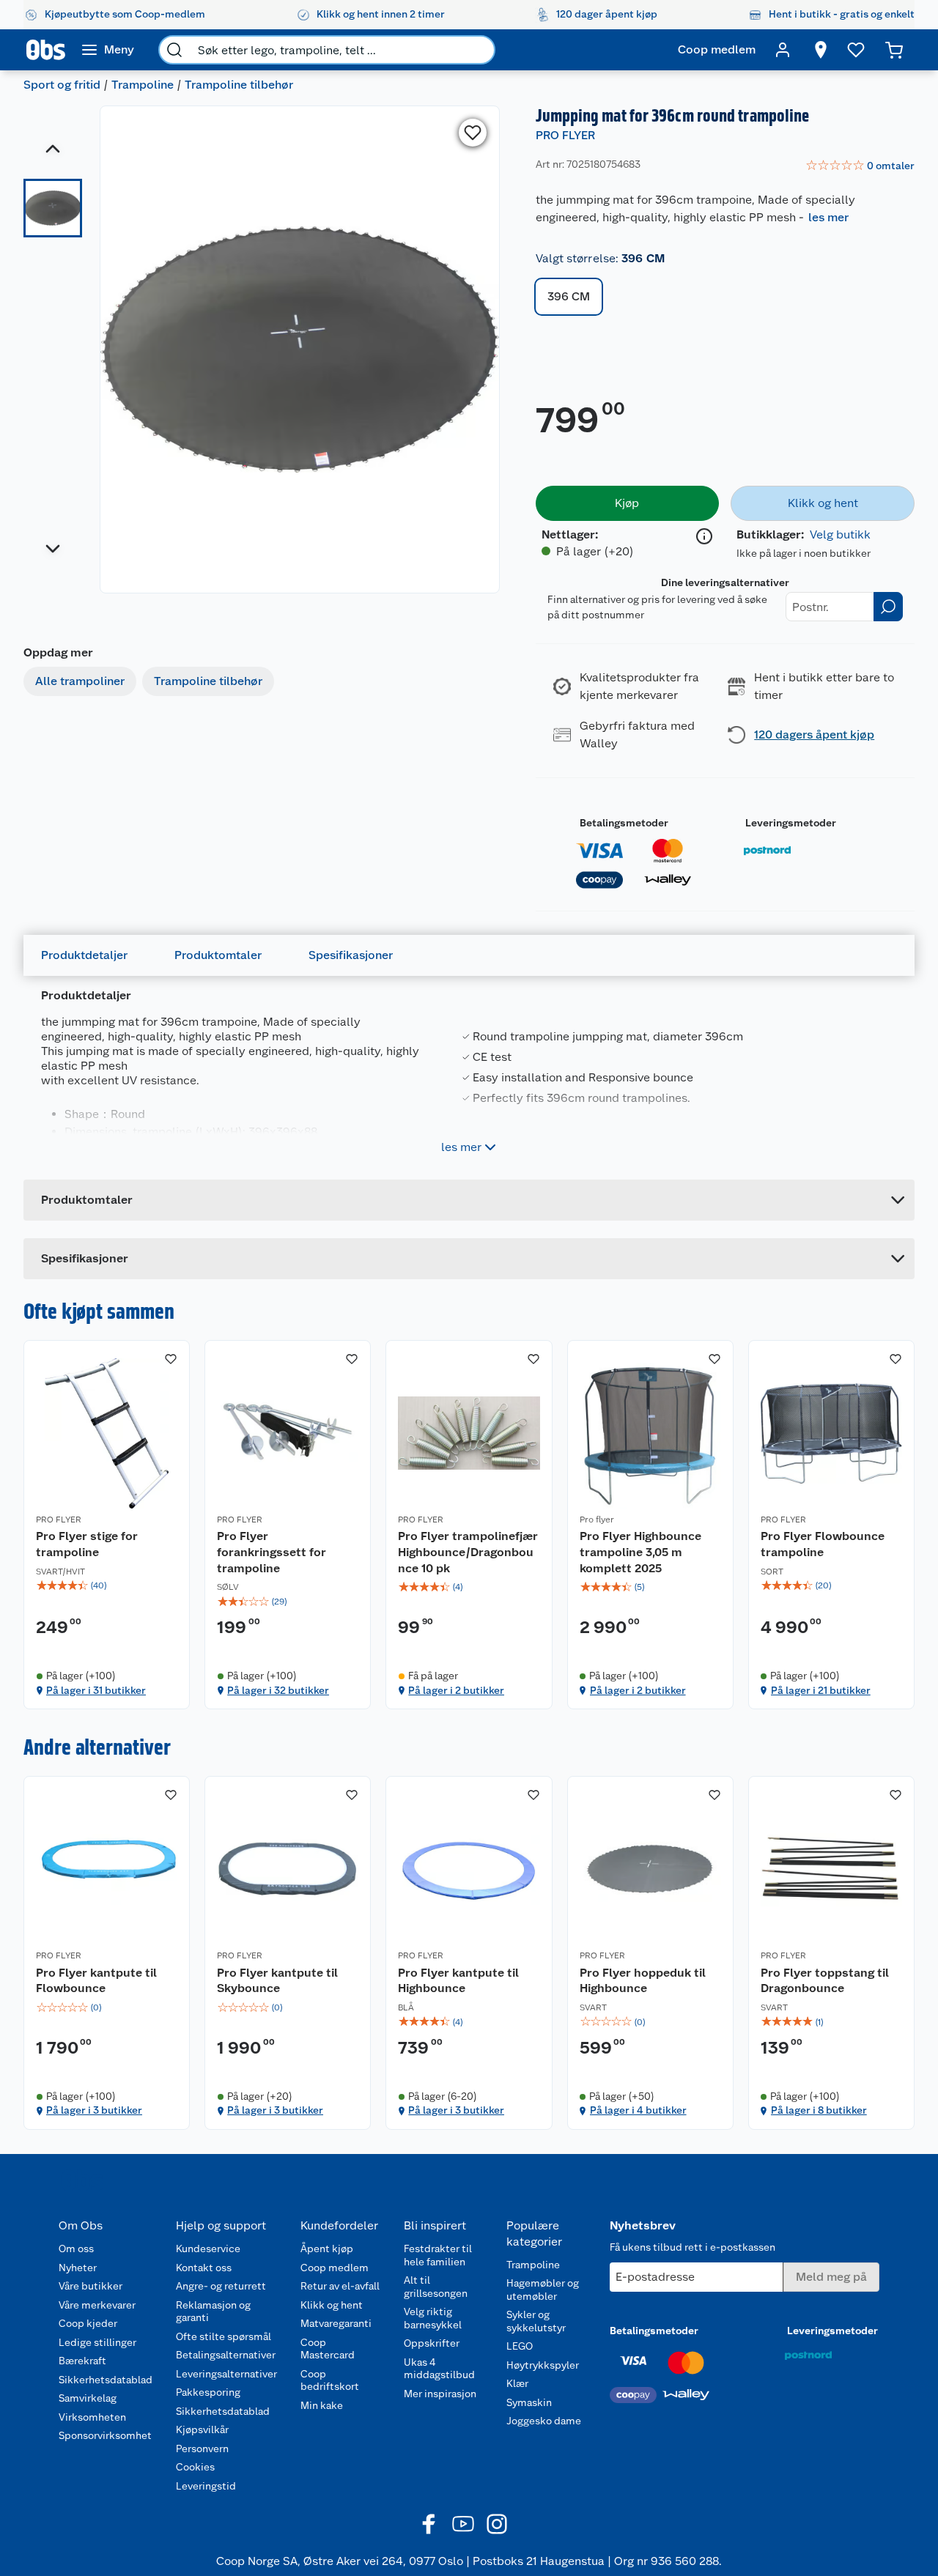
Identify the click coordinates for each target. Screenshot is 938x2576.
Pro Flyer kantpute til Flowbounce (96, 1981)
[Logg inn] (783, 50)
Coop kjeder (88, 2323)
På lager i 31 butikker (96, 1690)
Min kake (322, 2405)
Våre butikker (91, 2286)
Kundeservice (208, 2249)
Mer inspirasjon (440, 2394)
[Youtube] (463, 2524)
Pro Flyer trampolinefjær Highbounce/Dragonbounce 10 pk (468, 1552)
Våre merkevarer (97, 2305)
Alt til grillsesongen (436, 2287)
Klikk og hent (332, 2305)
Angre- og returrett (221, 2286)
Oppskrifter (432, 2343)
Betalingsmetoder (624, 823)
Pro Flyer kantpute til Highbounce (458, 1981)
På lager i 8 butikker (819, 2110)
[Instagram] (497, 2524)
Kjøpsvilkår (202, 2429)
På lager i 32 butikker (278, 1690)
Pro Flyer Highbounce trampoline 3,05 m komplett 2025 (640, 1552)
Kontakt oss (204, 2268)
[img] (107, 1585)
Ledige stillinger (97, 2342)
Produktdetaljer (84, 955)
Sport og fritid (62, 85)
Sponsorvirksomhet (105, 2435)
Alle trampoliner (80, 681)
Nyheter (78, 2268)
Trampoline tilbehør (239, 85)
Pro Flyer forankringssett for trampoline (272, 1552)
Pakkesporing (208, 2392)
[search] (174, 50)
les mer (828, 217)
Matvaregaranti (336, 2323)
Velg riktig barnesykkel (433, 2318)
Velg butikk (840, 534)
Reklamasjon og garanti (213, 2312)
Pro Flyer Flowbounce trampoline (823, 1544)
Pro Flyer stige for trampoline (87, 1544)
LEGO (520, 2346)
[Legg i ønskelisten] (473, 133)
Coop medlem (335, 2268)
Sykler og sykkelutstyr (536, 2321)
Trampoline (143, 85)
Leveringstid (206, 2486)
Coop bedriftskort (330, 2380)
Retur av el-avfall (340, 2286)
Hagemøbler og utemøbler (543, 2290)
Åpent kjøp (327, 2249)
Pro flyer (597, 1520)
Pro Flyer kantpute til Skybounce (277, 1981)
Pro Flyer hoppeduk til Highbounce (643, 1981)
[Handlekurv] (894, 50)
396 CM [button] (569, 296)
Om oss (76, 2249)
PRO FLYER (565, 135)
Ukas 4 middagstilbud (439, 2369)
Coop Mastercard (328, 2349)
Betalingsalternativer (226, 2355)
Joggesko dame (544, 2421)
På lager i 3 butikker (94, 2110)
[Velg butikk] (821, 50)
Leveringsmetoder (791, 823)
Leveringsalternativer (226, 2374)
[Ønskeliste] (856, 50)
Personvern (202, 2449)
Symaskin (529, 2402)
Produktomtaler (218, 955)
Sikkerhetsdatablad (106, 2380)
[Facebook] (429, 2524)
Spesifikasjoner (351, 955)
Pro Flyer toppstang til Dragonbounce (825, 1981)
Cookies (195, 2467)
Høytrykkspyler (543, 2365)
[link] (860, 166)
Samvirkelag (88, 2398)
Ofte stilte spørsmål (224, 2336)
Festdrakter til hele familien (438, 2255)
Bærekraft (82, 2361)
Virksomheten (92, 2417)
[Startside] (46, 50)
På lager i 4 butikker (638, 2110)
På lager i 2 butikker (456, 1690)
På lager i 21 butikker (821, 1690)
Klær (517, 2383)
